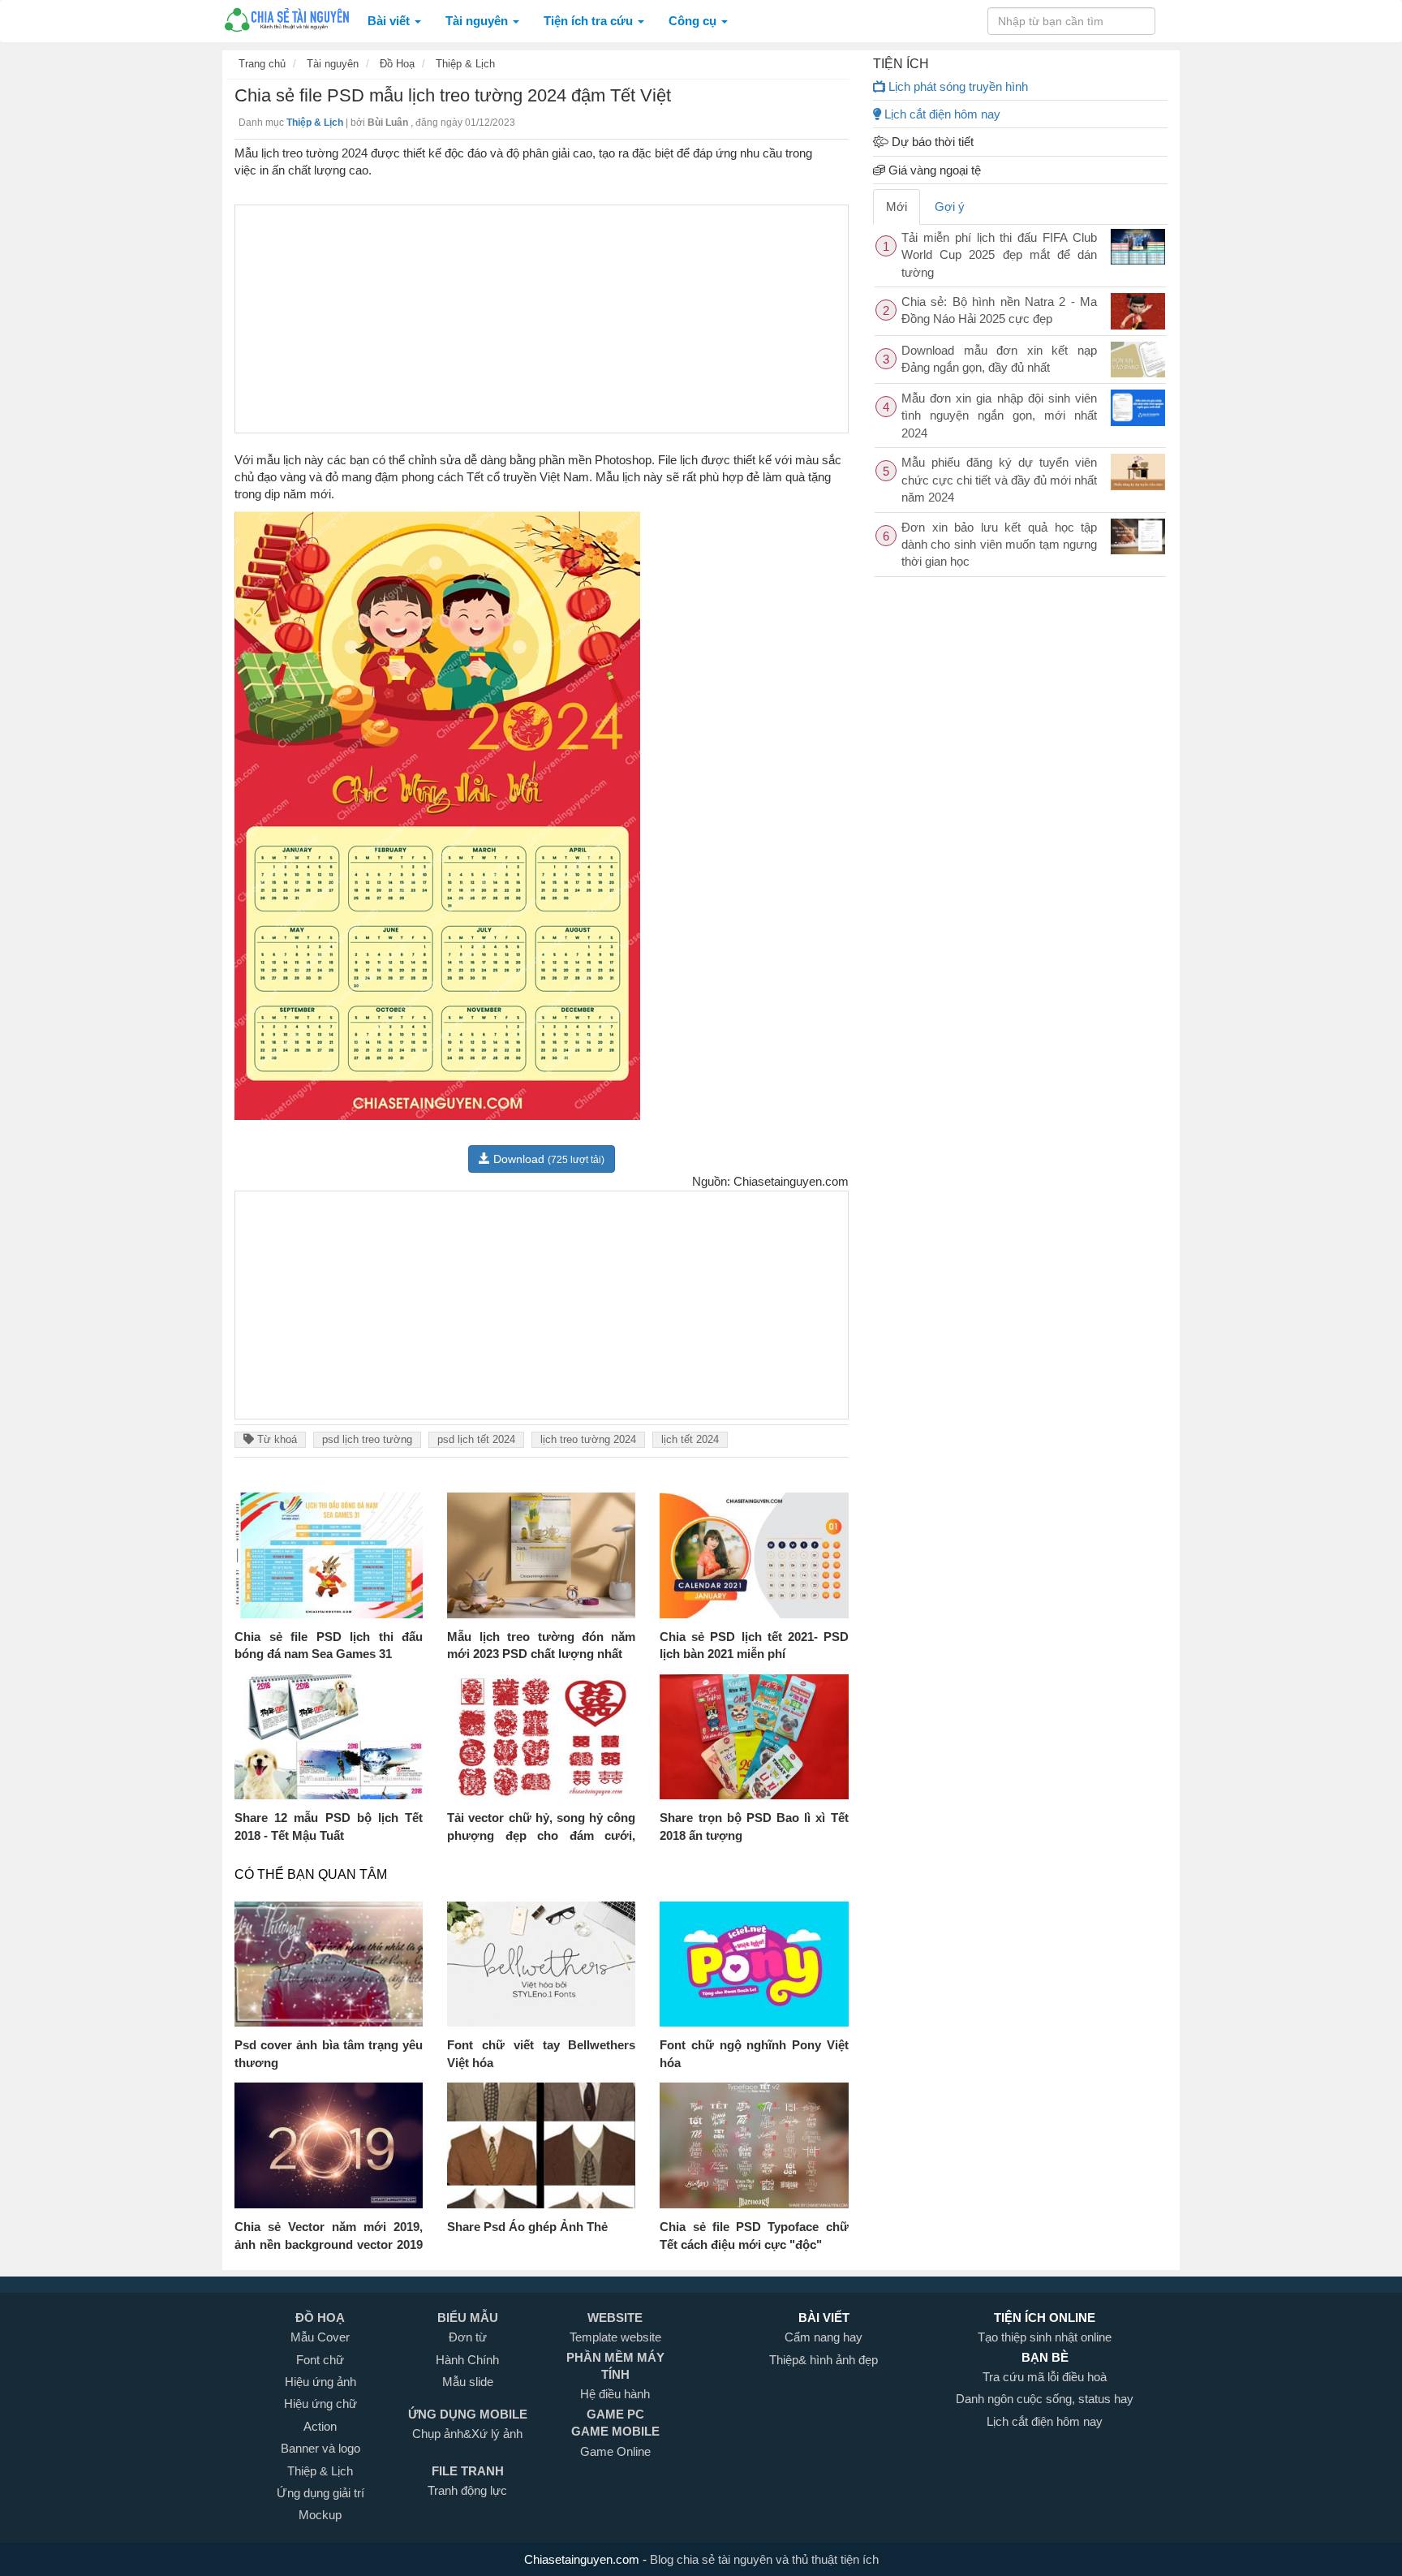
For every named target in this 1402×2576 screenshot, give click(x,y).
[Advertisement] (542, 319)
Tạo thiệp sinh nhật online (1045, 2337)
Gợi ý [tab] (950, 207)
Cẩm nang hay (824, 2337)
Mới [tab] (897, 207)
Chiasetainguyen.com (583, 2559)
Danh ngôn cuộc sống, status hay (1045, 2399)
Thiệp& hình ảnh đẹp (824, 2360)
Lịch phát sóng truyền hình (957, 86)
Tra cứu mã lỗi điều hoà (1045, 2377)
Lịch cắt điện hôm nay (941, 114)
